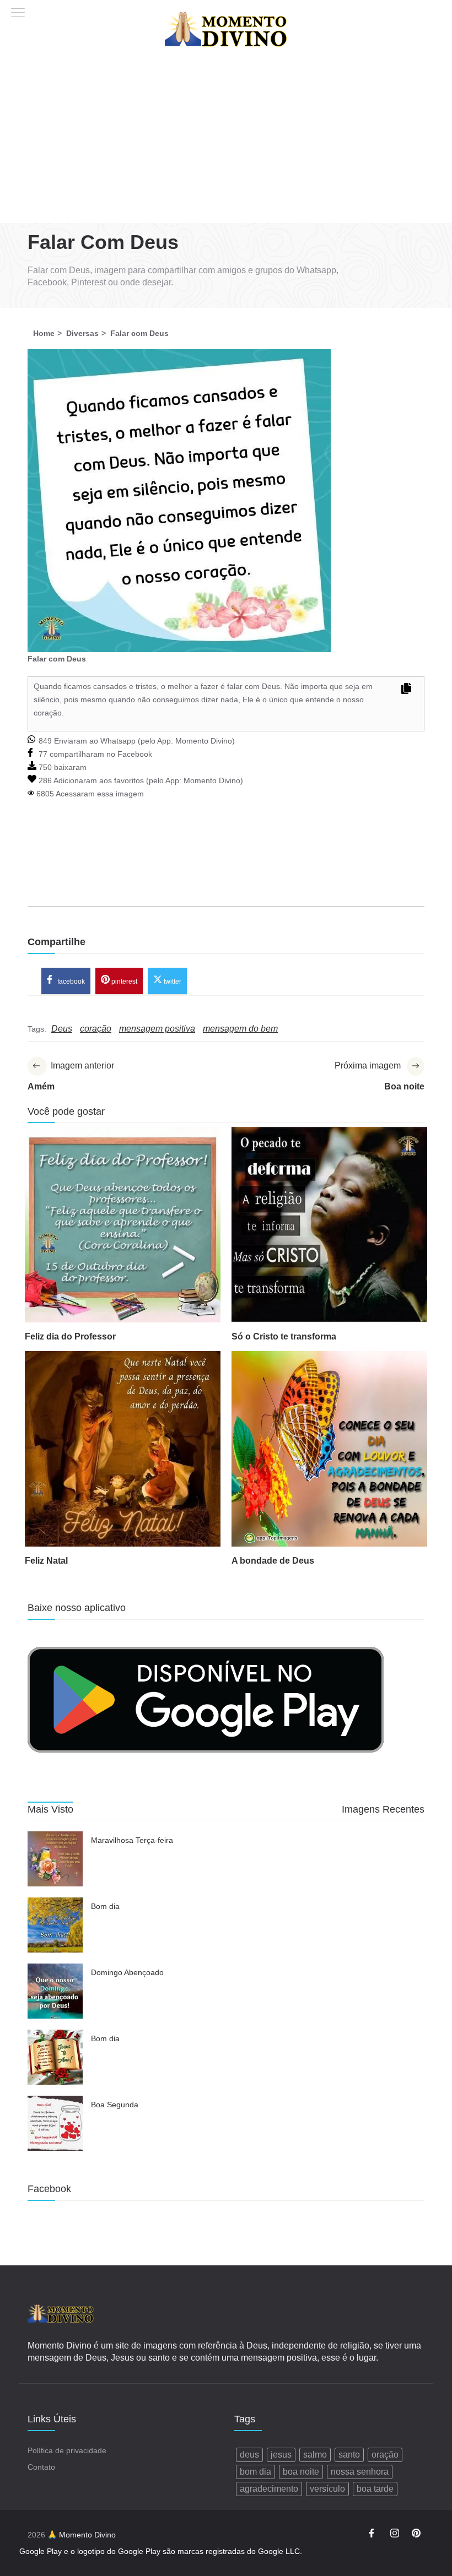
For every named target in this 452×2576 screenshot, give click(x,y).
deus (249, 2455)
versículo (327, 2489)
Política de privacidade (67, 2450)
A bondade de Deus (273, 1561)
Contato (41, 2467)
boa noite (301, 2472)
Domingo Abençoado (127, 1972)
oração (385, 2455)
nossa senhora (360, 2472)
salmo (315, 2455)
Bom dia (105, 1906)
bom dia (255, 2472)
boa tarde (375, 2489)
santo (349, 2455)
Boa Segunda (115, 2105)
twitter (172, 981)
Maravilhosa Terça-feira (132, 1840)
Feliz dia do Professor (70, 1336)
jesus (281, 2455)
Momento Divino (204, 741)
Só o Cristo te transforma (284, 1336)
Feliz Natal (46, 1561)
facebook (70, 981)
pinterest (123, 981)
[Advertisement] (226, 140)
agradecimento (269, 2489)
